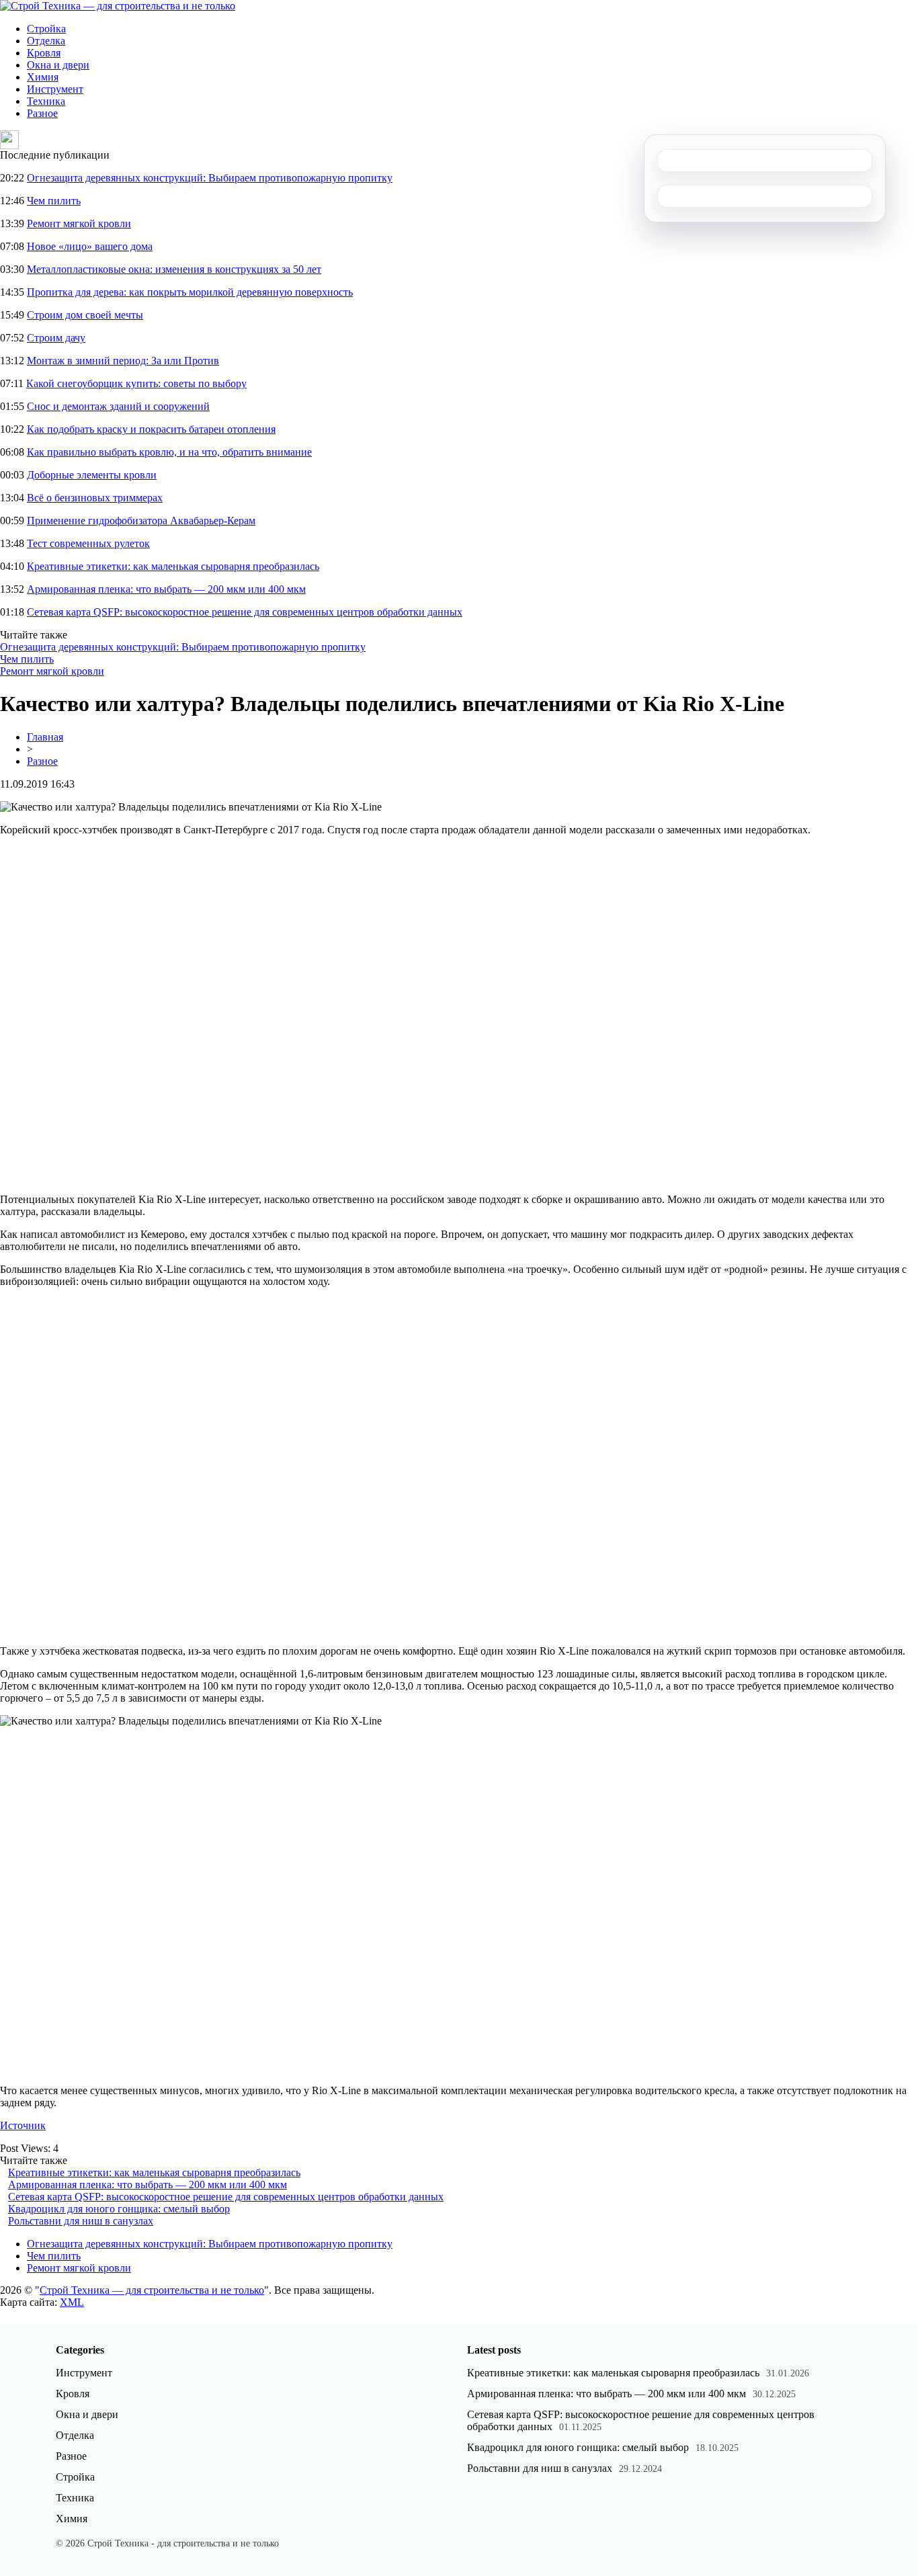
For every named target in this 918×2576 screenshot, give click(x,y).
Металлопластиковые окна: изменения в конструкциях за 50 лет (174, 269)
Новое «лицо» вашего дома (90, 246)
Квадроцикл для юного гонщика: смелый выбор (119, 2209)
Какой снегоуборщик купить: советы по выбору (136, 383)
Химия (43, 77)
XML (72, 2302)
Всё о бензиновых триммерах (95, 498)
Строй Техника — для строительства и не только (152, 2290)
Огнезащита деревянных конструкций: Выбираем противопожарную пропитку (210, 178)
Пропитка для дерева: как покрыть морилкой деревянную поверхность (190, 292)
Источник (23, 2125)
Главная (45, 737)
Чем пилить (54, 201)
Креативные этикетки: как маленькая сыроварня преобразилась (173, 566)
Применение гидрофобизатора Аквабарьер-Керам (141, 521)
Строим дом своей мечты (85, 315)
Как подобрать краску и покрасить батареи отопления (151, 429)
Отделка (46, 41)
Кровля (44, 53)
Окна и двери (58, 65)
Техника (46, 101)
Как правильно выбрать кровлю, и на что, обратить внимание (169, 452)
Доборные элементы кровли (92, 475)
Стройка (46, 29)
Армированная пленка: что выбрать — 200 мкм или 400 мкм (166, 589)
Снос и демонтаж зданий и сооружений (118, 406)
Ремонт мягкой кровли (79, 223)
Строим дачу (56, 338)
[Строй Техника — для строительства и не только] (118, 6)
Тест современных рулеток (88, 543)
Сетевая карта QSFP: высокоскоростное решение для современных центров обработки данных (245, 612)
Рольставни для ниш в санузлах (81, 2221)
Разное (42, 113)
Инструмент (55, 89)
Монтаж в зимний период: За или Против (123, 361)
